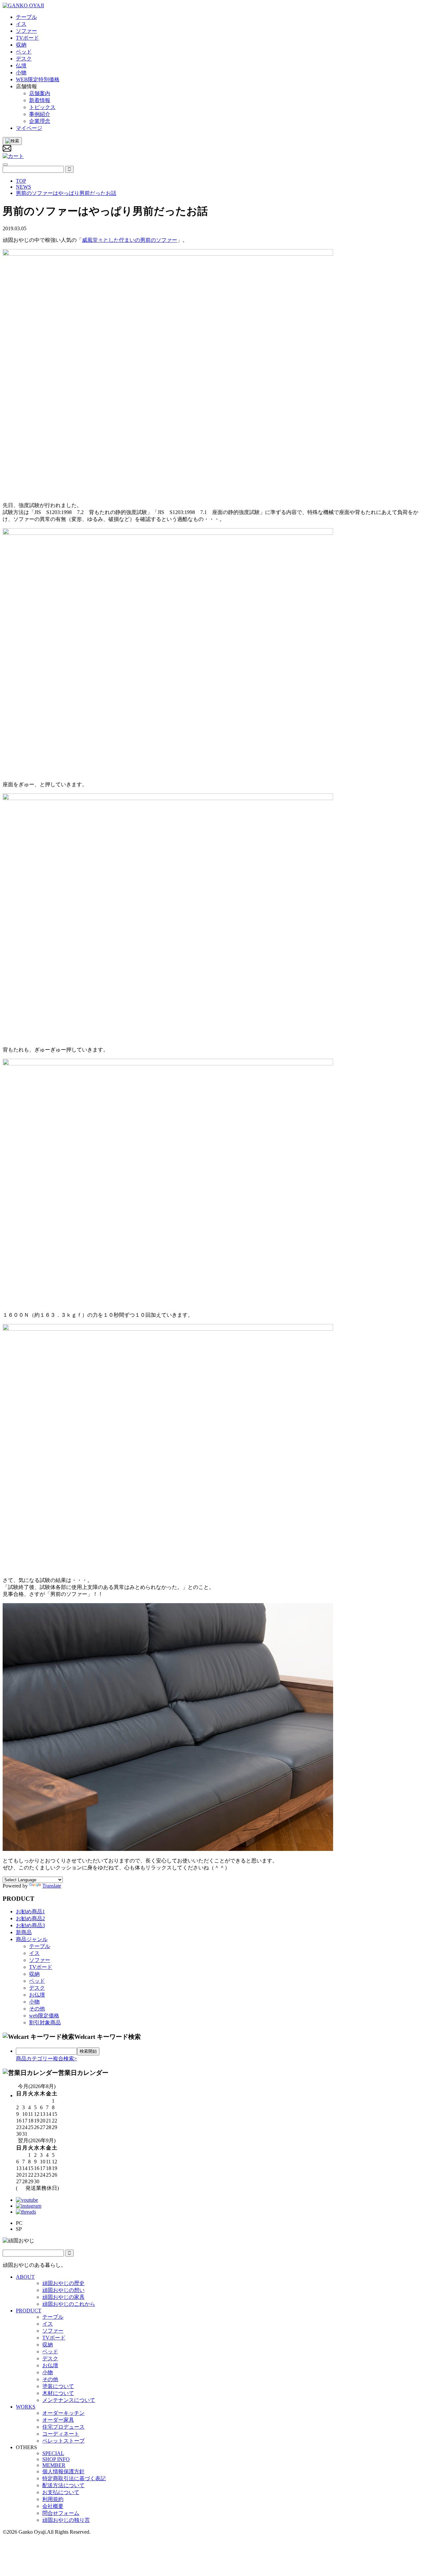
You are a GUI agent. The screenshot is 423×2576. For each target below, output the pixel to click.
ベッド (37, 1981)
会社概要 (53, 2506)
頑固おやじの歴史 (63, 2283)
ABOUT (25, 2277)
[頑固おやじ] (23, 5)
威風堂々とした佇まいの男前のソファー (130, 240)
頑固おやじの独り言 (66, 2520)
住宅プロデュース (63, 2427)
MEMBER (54, 2465)
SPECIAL (53, 2453)
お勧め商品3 (30, 1925)
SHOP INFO (56, 2459)
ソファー (40, 1960)
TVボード (41, 1967)
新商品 (24, 1932)
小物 (34, 2002)
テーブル (40, 1946)
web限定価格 (44, 2016)
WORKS (26, 2407)
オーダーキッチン (63, 2413)
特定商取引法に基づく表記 (74, 2478)
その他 (37, 2009)
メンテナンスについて (69, 2400)
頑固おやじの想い (63, 2290)
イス (34, 1953)
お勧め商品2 (30, 1918)
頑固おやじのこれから (69, 2304)
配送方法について (63, 2485)
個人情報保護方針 (63, 2471)
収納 (34, 1974)
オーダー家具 (58, 2420)
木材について (58, 2393)
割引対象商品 (45, 2023)
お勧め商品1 (30, 1912)
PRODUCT (29, 2311)
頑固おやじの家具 (63, 2297)
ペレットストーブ (63, 2441)
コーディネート (61, 2434)
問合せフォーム (61, 2513)
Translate (52, 1886)
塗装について (58, 2386)
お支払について (61, 2492)
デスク (37, 1988)
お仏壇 (37, 1995)
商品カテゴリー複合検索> (46, 2059)
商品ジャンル (32, 1939)
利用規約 (53, 2499)
